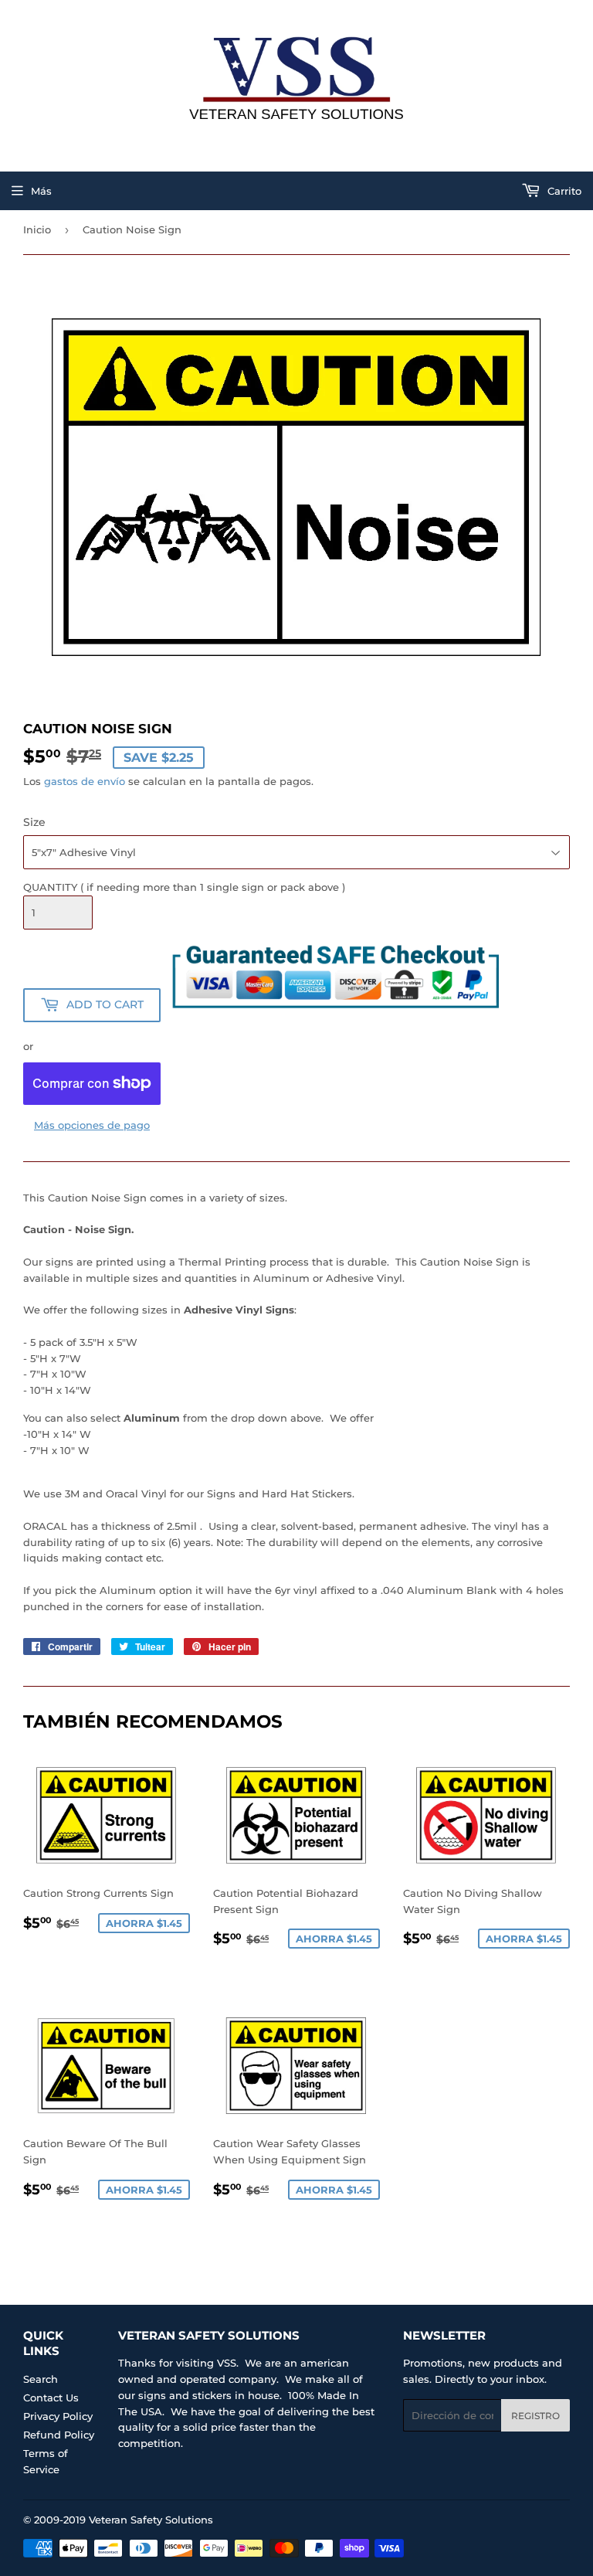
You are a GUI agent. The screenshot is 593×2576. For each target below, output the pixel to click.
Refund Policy (59, 2435)
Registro (535, 2416)
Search (41, 2379)
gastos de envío (85, 781)
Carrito (563, 191)
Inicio (37, 229)
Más (41, 191)
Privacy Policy (58, 2416)
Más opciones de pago (92, 1125)
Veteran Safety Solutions (151, 2520)
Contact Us (51, 2398)
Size (34, 822)
